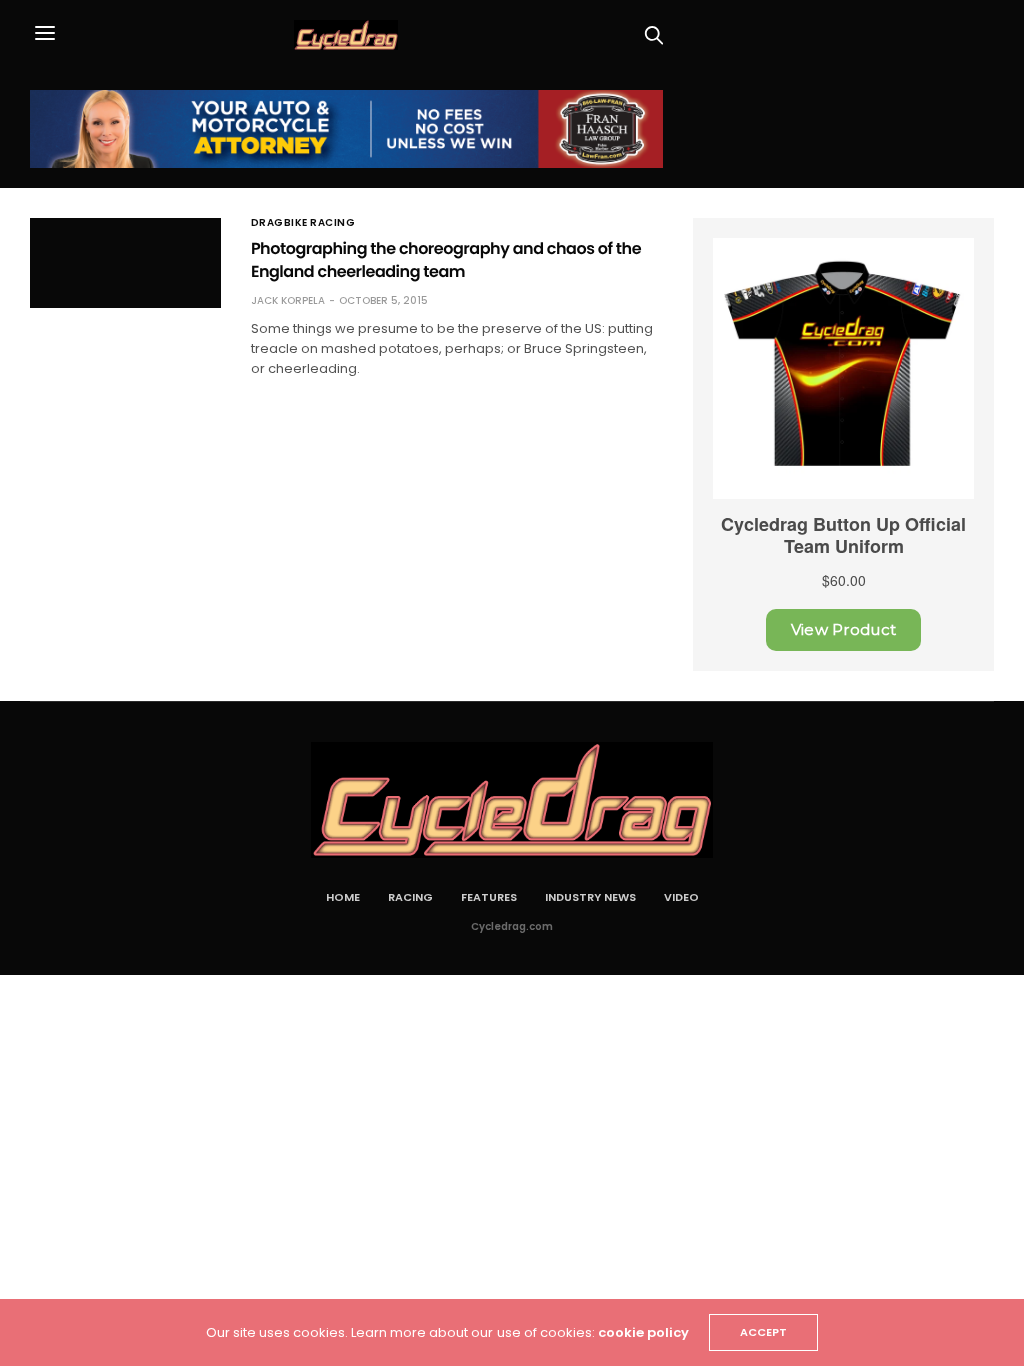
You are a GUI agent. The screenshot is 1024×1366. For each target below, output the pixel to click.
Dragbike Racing (303, 223)
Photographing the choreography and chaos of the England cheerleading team (446, 259)
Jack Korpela (288, 300)
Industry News (590, 897)
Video (681, 897)
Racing (410, 897)
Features (489, 897)
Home (343, 897)
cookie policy (643, 1332)
